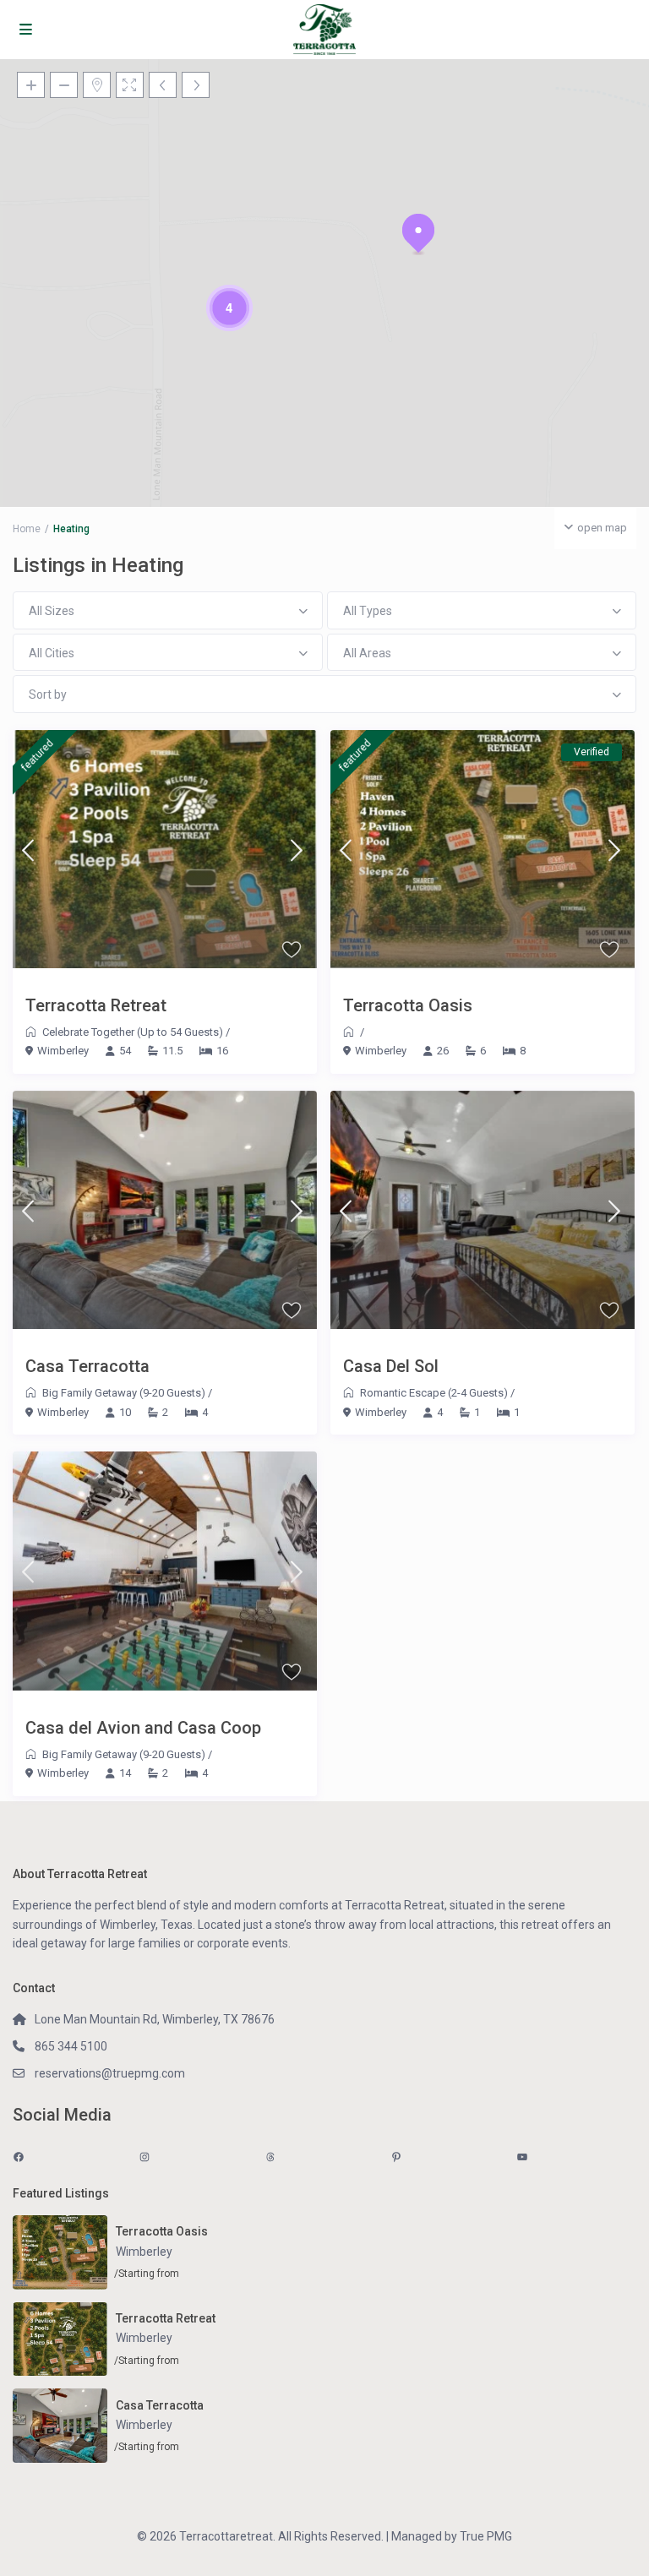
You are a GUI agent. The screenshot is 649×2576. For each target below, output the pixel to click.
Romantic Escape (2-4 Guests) (434, 1393)
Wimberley (63, 1051)
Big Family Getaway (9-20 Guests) (124, 1393)
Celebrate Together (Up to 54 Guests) (133, 1032)
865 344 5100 (71, 2046)
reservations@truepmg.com (110, 2073)
